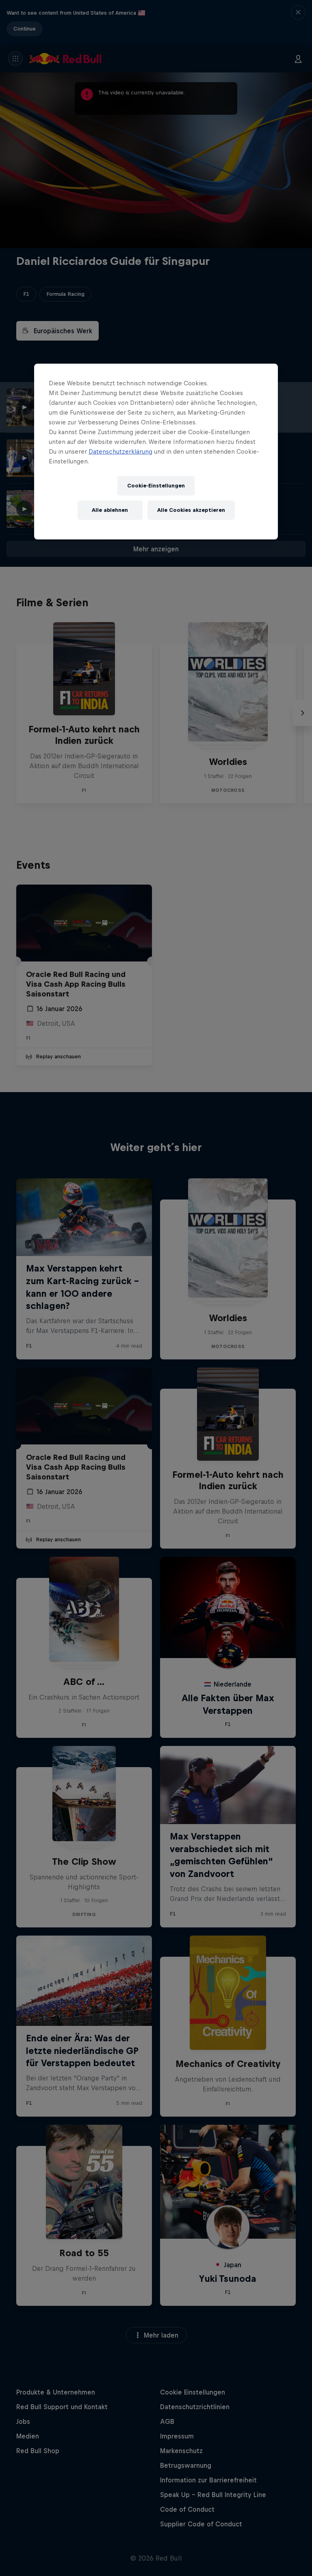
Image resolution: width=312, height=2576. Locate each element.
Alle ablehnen (110, 510)
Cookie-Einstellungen (156, 486)
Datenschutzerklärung (120, 451)
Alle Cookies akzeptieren (191, 510)
